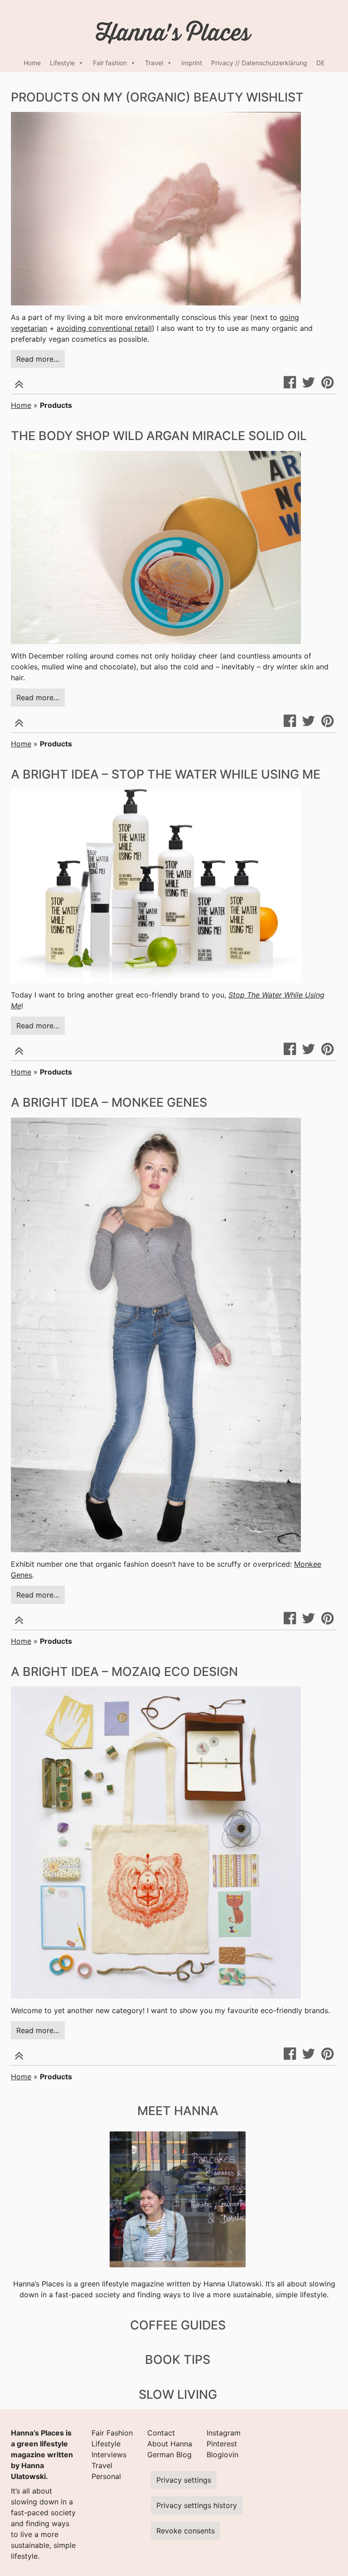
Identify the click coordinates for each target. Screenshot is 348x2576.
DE (320, 63)
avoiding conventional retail (104, 328)
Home (32, 63)
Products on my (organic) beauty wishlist (157, 97)
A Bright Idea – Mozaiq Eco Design (124, 1672)
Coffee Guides (178, 2325)
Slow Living (178, 2394)
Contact (161, 2433)
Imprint (192, 63)
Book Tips (178, 2360)
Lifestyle (62, 63)
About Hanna (170, 2444)
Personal (106, 2476)
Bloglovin (222, 2455)
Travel (154, 63)
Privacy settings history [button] (197, 2505)
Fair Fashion (112, 2433)
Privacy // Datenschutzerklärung (259, 63)
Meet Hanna (178, 2111)
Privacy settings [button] (184, 2480)
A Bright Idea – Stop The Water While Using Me (166, 774)
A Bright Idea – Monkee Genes (109, 1102)
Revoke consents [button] (186, 2531)
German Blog (169, 2455)
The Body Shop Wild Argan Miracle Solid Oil (159, 436)
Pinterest (222, 2444)
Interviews (109, 2455)
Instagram (224, 2433)
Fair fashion (110, 63)
